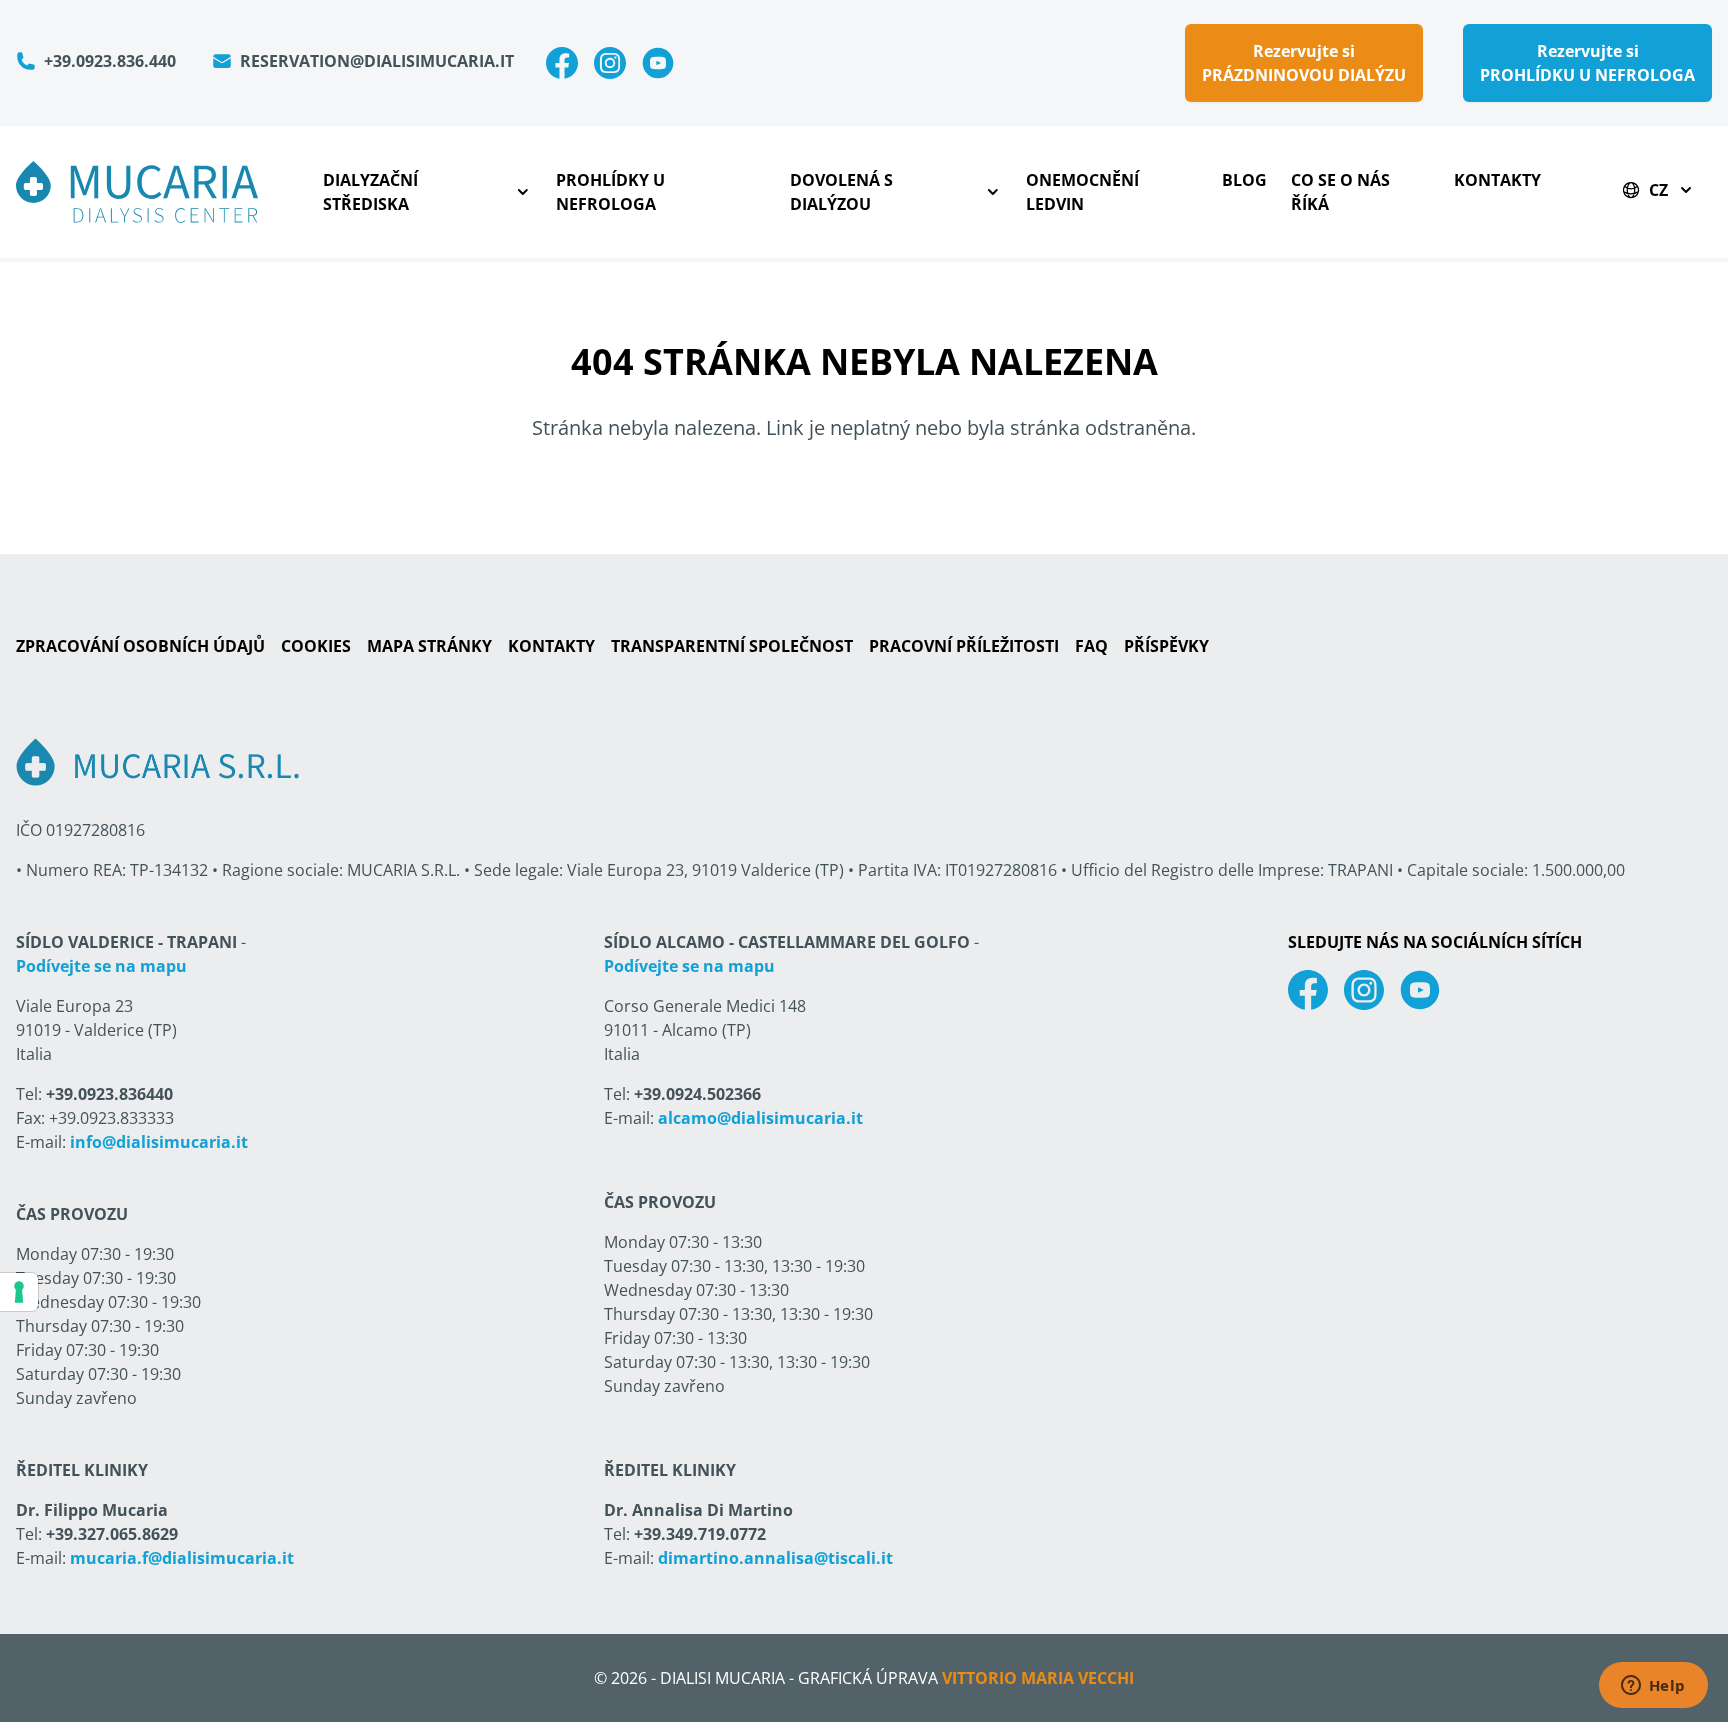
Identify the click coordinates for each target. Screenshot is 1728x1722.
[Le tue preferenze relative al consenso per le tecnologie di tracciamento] (19, 1292)
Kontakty (1497, 180)
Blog (1244, 180)
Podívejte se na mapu (101, 966)
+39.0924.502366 (697, 1094)
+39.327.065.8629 (112, 1534)
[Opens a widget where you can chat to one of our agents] (1653, 1687)
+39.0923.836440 (109, 1094)
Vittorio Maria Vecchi (1038, 1678)
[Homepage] (137, 192)
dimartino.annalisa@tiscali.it (775, 1558)
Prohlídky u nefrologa (610, 192)
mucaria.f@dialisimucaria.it (182, 1558)
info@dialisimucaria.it (159, 1142)
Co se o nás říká (1340, 192)
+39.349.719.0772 (700, 1534)
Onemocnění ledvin (1082, 192)
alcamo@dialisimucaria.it (760, 1118)
